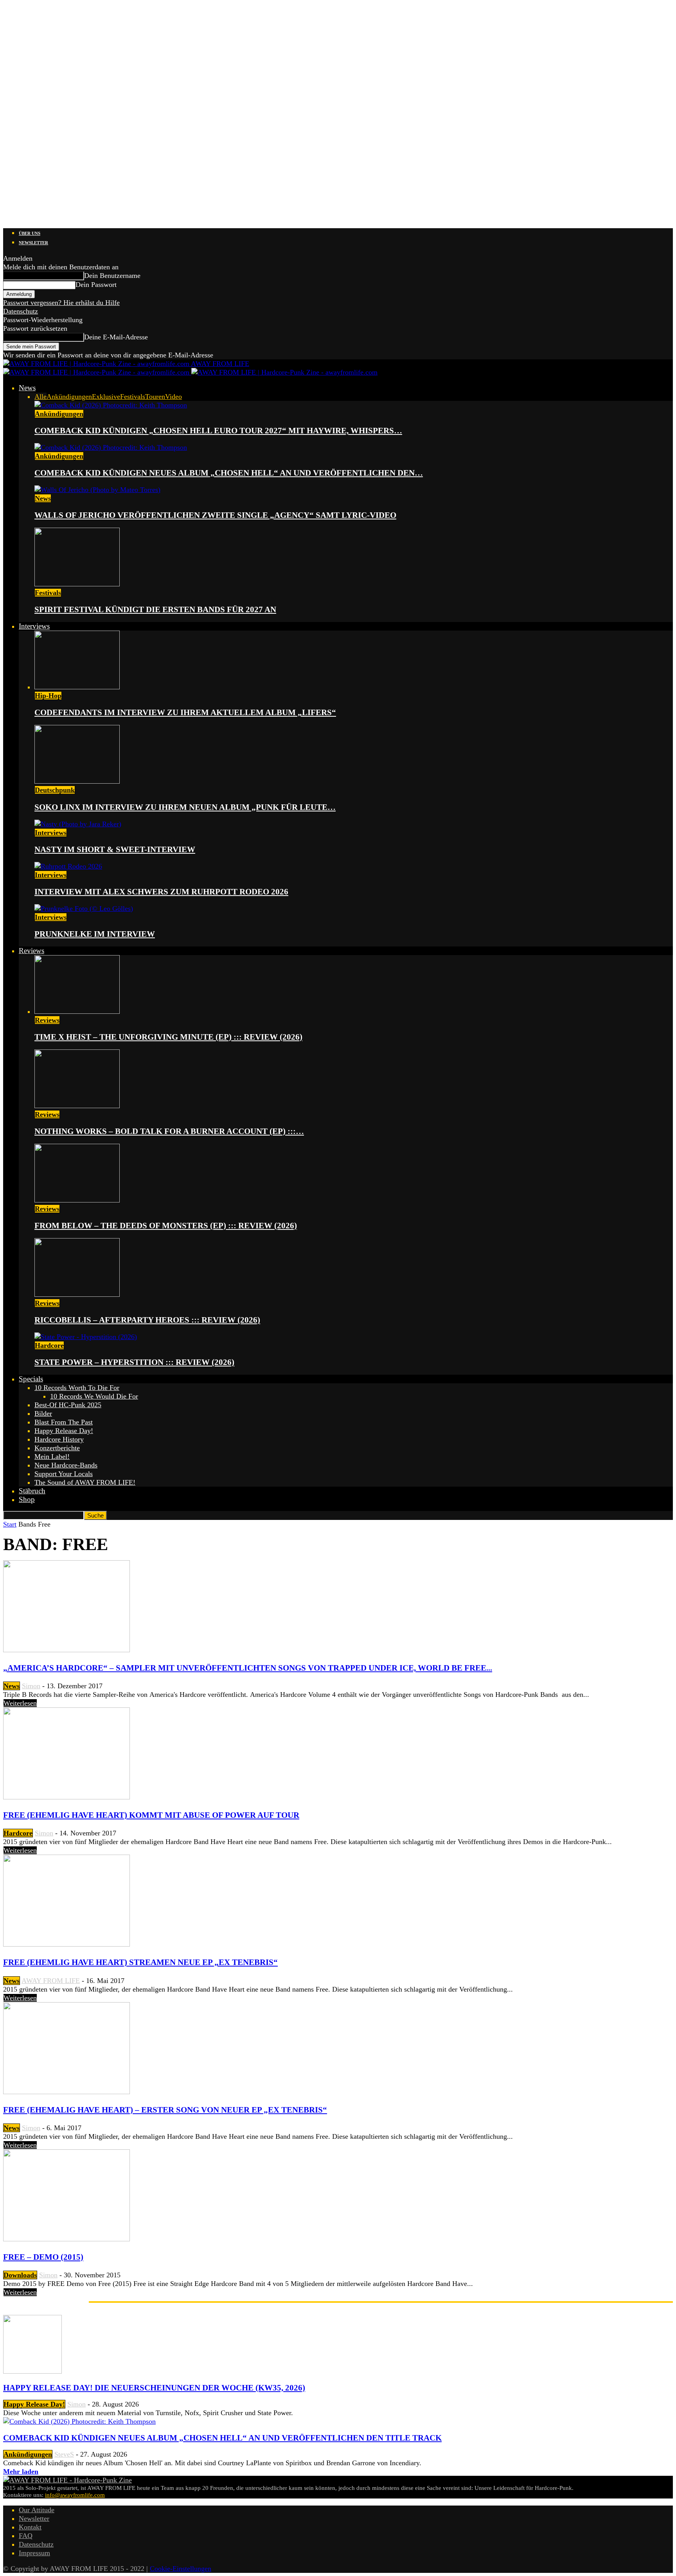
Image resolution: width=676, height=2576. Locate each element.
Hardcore (49, 1345)
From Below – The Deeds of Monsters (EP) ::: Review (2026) (166, 1226)
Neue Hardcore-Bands (66, 1465)
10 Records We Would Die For (94, 1396)
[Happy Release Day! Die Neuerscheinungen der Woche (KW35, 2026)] (32, 2371)
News (27, 388)
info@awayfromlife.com (75, 2495)
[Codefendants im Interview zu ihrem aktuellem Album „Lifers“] (77, 687)
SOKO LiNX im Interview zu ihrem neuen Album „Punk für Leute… (185, 807)
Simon (31, 1686)
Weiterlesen (20, 1703)
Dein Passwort (96, 285)
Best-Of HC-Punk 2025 (68, 1405)
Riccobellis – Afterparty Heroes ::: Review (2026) (147, 1320)
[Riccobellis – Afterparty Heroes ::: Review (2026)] (77, 1294)
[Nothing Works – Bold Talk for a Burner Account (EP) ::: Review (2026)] (77, 1106)
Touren (155, 397)
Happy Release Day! (64, 1431)
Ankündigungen (69, 397)
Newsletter (33, 243)
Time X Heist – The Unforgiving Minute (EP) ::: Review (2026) (168, 1037)
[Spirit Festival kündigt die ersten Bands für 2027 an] (77, 584)
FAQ (26, 2536)
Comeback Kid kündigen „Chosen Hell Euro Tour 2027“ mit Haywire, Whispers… (218, 431)
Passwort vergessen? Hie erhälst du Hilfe (61, 303)
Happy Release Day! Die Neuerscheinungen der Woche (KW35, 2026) (154, 2388)
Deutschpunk (55, 790)
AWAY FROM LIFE (51, 1981)
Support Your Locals (64, 1474)
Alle (40, 397)
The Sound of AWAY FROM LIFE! (85, 1482)
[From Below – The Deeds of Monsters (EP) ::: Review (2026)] (77, 1200)
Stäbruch (32, 1491)
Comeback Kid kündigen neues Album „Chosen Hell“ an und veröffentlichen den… (229, 473)
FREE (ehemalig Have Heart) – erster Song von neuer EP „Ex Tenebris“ (165, 2110)
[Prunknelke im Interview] (84, 909)
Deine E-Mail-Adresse (116, 337)
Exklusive (106, 397)
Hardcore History (59, 1439)
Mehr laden (21, 2471)
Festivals (133, 397)
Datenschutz (21, 311)
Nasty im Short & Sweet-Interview (115, 849)
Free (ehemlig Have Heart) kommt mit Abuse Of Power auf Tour (151, 1815)
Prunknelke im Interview (95, 934)
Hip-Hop (48, 696)
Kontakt (30, 2527)
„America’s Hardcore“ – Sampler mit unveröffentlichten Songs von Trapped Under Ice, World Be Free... (248, 1668)
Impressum (34, 2553)
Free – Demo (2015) (43, 2257)
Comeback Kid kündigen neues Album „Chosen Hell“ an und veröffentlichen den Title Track (222, 2438)
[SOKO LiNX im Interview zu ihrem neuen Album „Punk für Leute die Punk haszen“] (77, 781)
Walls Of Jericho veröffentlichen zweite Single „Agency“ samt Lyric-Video (215, 515)
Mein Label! (52, 1457)
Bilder (43, 1413)
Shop (27, 1499)
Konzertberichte (57, 1448)
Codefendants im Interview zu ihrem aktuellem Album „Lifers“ (185, 712)
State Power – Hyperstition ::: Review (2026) (134, 1362)
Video (173, 397)
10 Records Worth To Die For (77, 1388)
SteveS (64, 2454)
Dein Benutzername (112, 276)
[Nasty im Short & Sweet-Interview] (78, 824)
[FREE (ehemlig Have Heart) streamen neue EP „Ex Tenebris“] (67, 1944)
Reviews (31, 951)
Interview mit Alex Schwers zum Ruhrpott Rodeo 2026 (161, 892)
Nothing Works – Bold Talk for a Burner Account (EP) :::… (169, 1131)
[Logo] (97, 372)
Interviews (34, 626)
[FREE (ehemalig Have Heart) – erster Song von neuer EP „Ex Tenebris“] (67, 2092)
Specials (31, 1379)
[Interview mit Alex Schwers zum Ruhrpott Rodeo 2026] (68, 866)
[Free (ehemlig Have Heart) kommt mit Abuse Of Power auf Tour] (67, 1797)
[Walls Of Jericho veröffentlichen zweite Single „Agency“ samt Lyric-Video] (97, 490)
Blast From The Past (64, 1422)
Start (10, 1524)
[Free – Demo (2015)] (67, 2239)
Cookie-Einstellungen (181, 2569)
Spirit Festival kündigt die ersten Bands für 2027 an (155, 609)
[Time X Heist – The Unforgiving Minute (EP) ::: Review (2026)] (77, 1011)
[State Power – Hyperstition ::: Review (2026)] (86, 1337)
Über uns (30, 233)
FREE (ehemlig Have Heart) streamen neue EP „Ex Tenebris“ (140, 1962)
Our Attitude (37, 2510)
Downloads (20, 2275)
